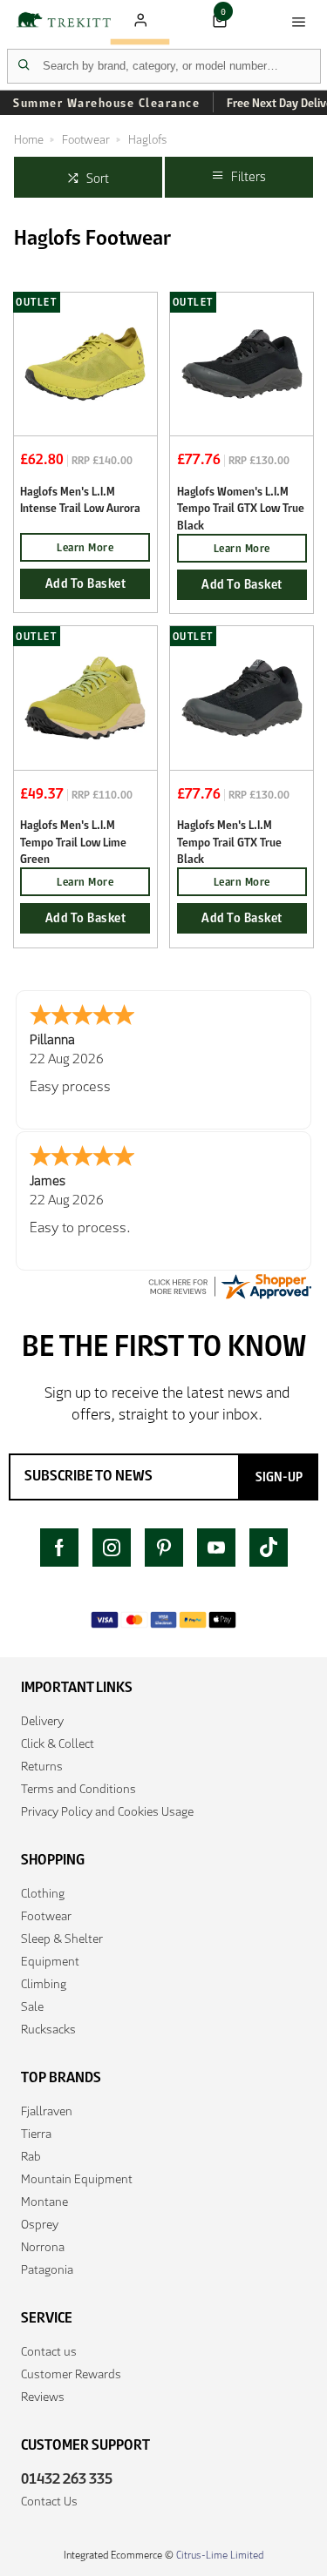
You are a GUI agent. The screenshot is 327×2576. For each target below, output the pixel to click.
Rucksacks (48, 2029)
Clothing (43, 1893)
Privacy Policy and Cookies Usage (107, 1811)
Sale (32, 2006)
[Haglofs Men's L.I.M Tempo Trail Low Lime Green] (85, 697)
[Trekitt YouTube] (216, 1548)
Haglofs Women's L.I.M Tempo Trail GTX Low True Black (241, 509)
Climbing (44, 1984)
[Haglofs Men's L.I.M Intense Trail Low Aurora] (85, 364)
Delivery (42, 1721)
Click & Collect (58, 1743)
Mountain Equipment (77, 2179)
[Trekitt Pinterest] (164, 1548)
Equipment (50, 1961)
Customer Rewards (71, 2374)
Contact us (49, 2351)
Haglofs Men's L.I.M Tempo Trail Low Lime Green (73, 842)
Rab (31, 2156)
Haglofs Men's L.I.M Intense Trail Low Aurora (80, 500)
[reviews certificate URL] (229, 1286)
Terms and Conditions (78, 1789)
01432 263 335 (67, 2478)
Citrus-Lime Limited (220, 2555)
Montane (44, 2202)
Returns (42, 1766)
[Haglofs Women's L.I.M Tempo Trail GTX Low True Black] (242, 364)
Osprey (40, 2224)
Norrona (43, 2247)
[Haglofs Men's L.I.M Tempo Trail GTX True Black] (242, 697)
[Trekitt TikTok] (269, 1548)
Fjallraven (47, 2111)
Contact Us (49, 2501)
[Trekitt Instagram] (112, 1548)
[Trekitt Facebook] (59, 1548)
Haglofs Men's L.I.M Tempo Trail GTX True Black (229, 842)
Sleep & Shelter (62, 1939)
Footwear (46, 1916)
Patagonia (47, 2269)
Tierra (36, 2134)
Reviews (43, 2397)
